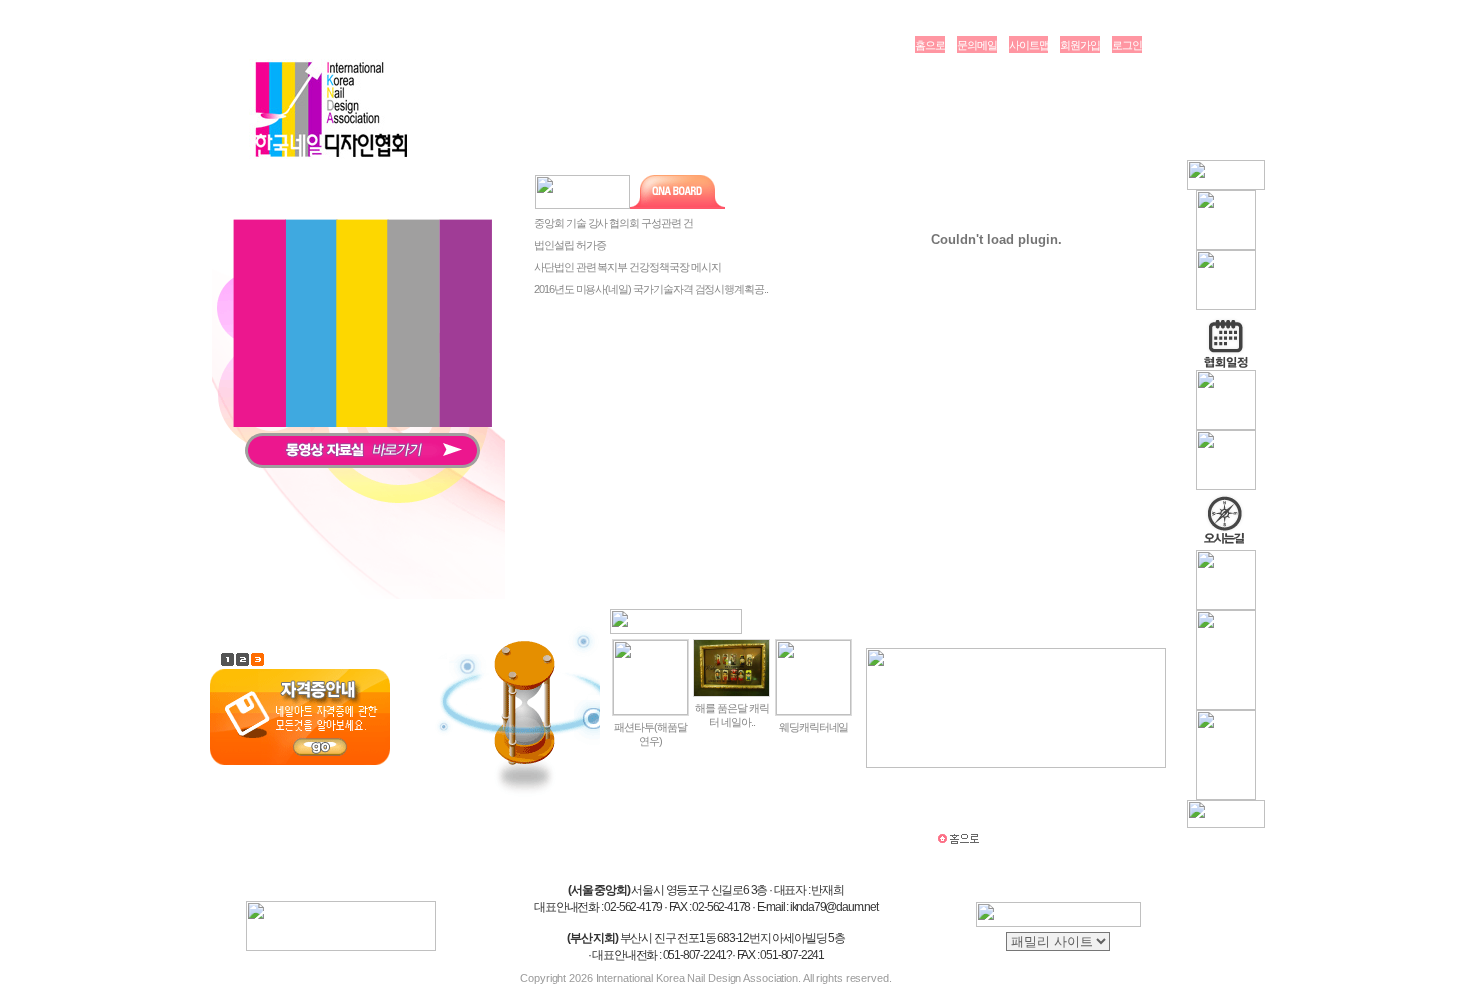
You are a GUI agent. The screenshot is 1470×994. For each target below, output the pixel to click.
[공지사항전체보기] (785, 196)
